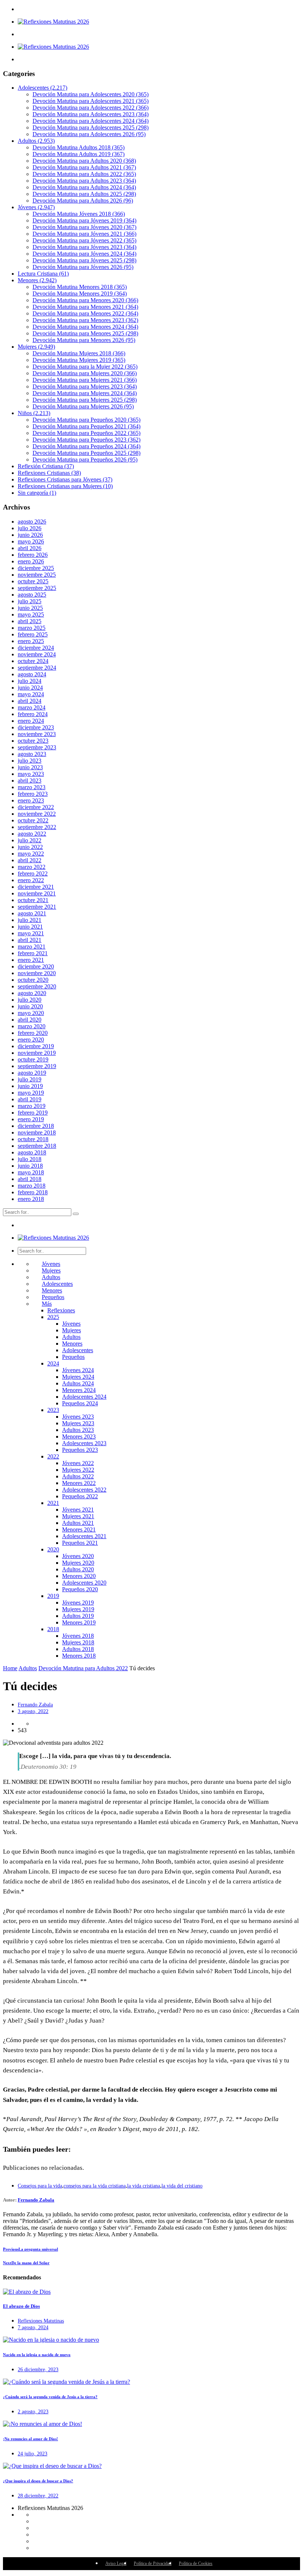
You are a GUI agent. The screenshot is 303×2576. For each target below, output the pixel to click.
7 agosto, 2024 (33, 2328)
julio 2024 (30, 681)
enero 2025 (31, 641)
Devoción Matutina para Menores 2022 (85, 313)
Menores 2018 (79, 1656)
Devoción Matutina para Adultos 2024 (84, 187)
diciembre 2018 (36, 1126)
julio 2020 (30, 1000)
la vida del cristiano (182, 2186)
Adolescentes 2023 (84, 1443)
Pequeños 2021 (80, 1543)
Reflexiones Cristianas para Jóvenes (65, 479)
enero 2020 (31, 1040)
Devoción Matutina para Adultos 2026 (83, 201)
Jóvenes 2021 (78, 1510)
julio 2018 (30, 1159)
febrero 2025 (33, 634)
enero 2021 (31, 960)
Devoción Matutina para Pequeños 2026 (85, 460)
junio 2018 (30, 1166)
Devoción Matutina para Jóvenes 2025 (84, 260)
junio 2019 (30, 1086)
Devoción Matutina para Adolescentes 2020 (91, 94)
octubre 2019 (33, 1059)
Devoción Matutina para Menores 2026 (84, 340)
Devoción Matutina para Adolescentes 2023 (91, 114)
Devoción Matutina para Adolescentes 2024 (91, 121)
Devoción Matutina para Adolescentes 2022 (91, 108)
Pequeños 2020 (80, 1589)
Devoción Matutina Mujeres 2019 (79, 360)
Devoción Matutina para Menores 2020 (85, 300)
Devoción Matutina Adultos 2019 (79, 154)
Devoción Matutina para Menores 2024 (85, 327)
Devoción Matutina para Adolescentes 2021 (91, 101)
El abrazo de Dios (21, 2306)
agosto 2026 (32, 522)
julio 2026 (30, 528)
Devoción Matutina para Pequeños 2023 (86, 440)
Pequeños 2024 (80, 1403)
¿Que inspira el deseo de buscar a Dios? (38, 2481)
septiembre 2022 (37, 827)
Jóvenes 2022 (78, 1463)
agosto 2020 (32, 993)
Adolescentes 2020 (84, 1583)
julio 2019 (30, 1079)
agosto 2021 (32, 913)
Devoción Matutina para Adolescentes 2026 (89, 134)
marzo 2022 (32, 867)
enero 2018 (31, 1199)
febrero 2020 (33, 1033)
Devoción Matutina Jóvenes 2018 (79, 214)
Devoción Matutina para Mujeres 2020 (85, 373)
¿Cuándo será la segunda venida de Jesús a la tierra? (50, 2397)
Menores (37, 280)
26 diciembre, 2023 (38, 2370)
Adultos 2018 (78, 1649)
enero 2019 (31, 1119)
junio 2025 (30, 608)
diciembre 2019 (36, 1046)
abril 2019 (30, 1099)
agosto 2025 (32, 595)
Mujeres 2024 (78, 1377)
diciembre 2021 (36, 887)
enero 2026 (31, 561)
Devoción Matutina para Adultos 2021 (84, 167)
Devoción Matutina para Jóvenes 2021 (84, 234)
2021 (53, 1503)
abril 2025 (30, 621)
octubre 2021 (33, 900)
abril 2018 (30, 1179)
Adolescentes (42, 88)
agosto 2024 (32, 674)
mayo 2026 (31, 541)
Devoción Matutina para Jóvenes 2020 (84, 227)
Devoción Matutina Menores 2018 (80, 287)
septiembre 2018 (37, 1146)
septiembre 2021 (37, 907)
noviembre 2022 (37, 814)
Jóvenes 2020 (78, 1556)
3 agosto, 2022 (33, 1711)
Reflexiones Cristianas (49, 473)
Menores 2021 (79, 1529)
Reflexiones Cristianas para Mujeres (65, 486)
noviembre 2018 (37, 1132)
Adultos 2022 (78, 1476)
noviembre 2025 (37, 575)
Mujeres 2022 (78, 1470)
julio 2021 (30, 920)
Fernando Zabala (35, 1705)
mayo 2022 (31, 854)
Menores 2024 (79, 1390)
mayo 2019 (31, 1093)
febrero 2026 (33, 555)
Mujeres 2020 (78, 1563)
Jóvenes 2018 (78, 1636)
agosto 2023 (32, 754)
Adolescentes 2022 (84, 1490)
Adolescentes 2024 (84, 1397)
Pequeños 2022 (80, 1496)
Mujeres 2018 (78, 1642)
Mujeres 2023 (78, 1423)
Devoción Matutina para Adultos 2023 (84, 181)
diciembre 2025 (36, 568)
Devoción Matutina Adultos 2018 (79, 147)
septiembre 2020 (37, 986)
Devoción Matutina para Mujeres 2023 (85, 386)
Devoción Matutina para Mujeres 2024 (85, 393)
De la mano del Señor (26, 2263)
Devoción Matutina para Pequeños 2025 (86, 453)
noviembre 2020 (37, 973)
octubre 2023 (33, 741)
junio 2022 (30, 847)
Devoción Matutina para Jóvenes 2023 (84, 247)
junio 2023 (30, 767)
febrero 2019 (33, 1113)
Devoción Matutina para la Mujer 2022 (85, 367)
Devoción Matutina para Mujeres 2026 (83, 406)
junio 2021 (30, 927)
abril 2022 (30, 860)
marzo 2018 (32, 1186)
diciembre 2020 (36, 966)
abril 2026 (30, 548)
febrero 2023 (33, 794)
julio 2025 (30, 601)
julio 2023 (30, 761)
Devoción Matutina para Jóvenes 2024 (84, 254)
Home (10, 1668)
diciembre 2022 (36, 807)
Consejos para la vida (40, 2186)
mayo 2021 (31, 933)
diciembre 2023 (36, 727)
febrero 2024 (33, 714)
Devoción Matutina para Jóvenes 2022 (84, 240)
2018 (53, 1629)
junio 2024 (30, 688)
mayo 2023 (31, 774)
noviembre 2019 (37, 1053)
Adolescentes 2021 (84, 1536)
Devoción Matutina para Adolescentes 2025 (91, 127)
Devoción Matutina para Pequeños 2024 (86, 446)
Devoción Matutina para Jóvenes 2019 (84, 220)
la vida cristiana (144, 2186)
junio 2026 (30, 535)
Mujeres (36, 347)
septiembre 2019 (37, 1066)
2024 (53, 1363)
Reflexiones (61, 1310)
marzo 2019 (32, 1106)
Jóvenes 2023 (78, 1417)
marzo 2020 (32, 1026)
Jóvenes (36, 207)
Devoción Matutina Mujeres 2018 (79, 353)
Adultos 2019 (78, 1616)
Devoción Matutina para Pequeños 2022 (86, 433)
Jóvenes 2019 (78, 1603)
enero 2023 (31, 800)
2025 (53, 1317)
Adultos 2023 (78, 1430)
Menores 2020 (79, 1576)
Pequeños (53, 1297)
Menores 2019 (79, 1622)
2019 (53, 1596)
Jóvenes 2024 (78, 1370)
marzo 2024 (32, 707)
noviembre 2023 (37, 734)
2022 (53, 1456)
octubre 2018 (33, 1139)
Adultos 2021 (78, 1523)
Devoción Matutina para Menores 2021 (85, 307)
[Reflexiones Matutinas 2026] (53, 22)
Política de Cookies (196, 2563)
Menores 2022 (79, 1483)
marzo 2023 (32, 787)
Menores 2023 (79, 1437)
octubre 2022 (33, 820)
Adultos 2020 (78, 1569)
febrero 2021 (33, 953)
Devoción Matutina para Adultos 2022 (84, 174)
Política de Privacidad (153, 2563)
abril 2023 (30, 781)
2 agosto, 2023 (33, 2412)
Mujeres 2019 (78, 1609)
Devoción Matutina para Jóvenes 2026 (83, 267)
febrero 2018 (33, 1192)
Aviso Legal (116, 2563)
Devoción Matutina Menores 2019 (80, 293)
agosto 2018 (32, 1152)
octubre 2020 (33, 980)
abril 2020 (30, 1020)
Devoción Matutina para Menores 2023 (85, 320)
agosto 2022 (32, 834)
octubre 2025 (33, 581)
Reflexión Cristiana (46, 466)
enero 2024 (31, 721)
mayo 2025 (31, 614)
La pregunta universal (30, 2249)
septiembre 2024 (37, 668)
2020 (53, 1549)
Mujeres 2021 (78, 1516)
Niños (34, 413)
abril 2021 (30, 940)
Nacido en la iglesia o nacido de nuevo (37, 2355)
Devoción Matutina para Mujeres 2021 (85, 380)
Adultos (36, 141)
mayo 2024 (31, 694)
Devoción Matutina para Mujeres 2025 (85, 400)
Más (47, 1304)
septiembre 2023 (37, 747)
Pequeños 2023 (80, 1450)
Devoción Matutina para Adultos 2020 (84, 161)
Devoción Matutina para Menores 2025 (85, 333)
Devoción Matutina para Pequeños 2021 (86, 426)
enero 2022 (31, 880)
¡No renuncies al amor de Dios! (30, 2439)
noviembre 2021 (37, 893)
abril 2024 (30, 701)
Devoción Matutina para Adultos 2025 (84, 194)
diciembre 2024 (36, 648)
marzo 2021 (32, 947)
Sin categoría (37, 493)
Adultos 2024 (78, 1383)
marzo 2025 (32, 628)
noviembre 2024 (37, 654)
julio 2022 (30, 840)
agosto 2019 (32, 1073)
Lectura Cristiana (43, 274)
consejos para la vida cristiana (95, 2186)
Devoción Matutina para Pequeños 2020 (86, 420)
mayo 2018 (31, 1172)
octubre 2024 (33, 661)
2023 (53, 1410)
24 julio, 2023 (33, 2454)
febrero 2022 (33, 873)
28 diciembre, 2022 (38, 2496)
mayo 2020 (31, 1013)
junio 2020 (30, 1006)
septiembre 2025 (37, 588)
